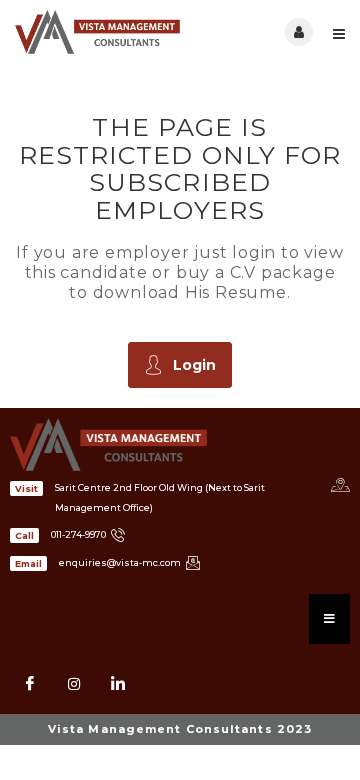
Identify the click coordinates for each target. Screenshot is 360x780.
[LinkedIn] (118, 684)
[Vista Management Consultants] (97, 32)
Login (194, 365)
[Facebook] (30, 684)
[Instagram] (74, 684)
